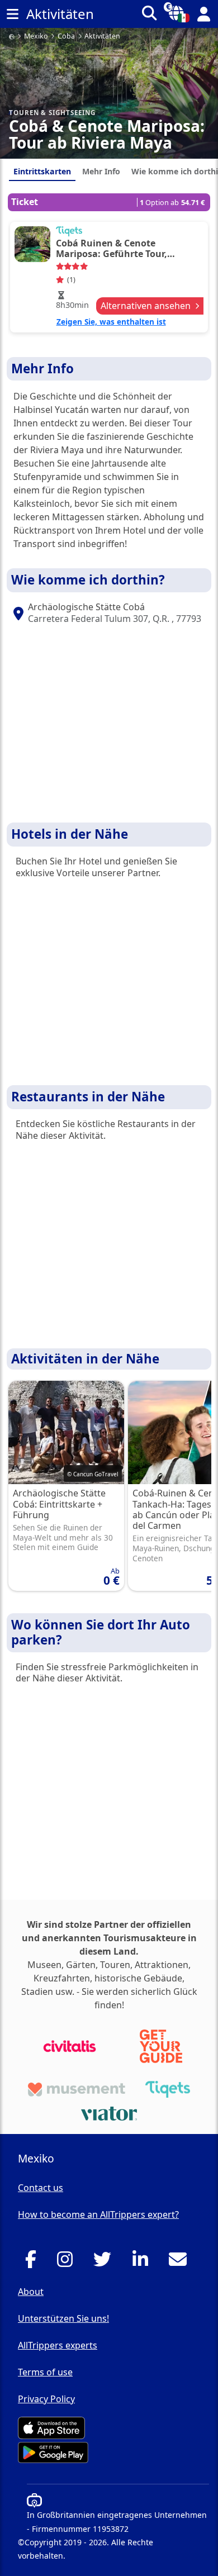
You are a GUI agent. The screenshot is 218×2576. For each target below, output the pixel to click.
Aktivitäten (102, 37)
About (31, 2292)
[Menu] (12, 14)
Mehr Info (101, 171)
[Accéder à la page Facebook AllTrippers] (34, 2263)
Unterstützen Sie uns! (63, 2318)
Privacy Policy (46, 2399)
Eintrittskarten (42, 171)
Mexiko (36, 37)
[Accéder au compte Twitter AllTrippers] (105, 2263)
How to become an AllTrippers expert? (98, 2214)
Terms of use (45, 2372)
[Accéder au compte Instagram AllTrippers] (68, 2263)
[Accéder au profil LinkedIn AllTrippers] (143, 2263)
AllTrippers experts (58, 2345)
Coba (66, 37)
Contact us (41, 2188)
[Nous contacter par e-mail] (181, 2263)
